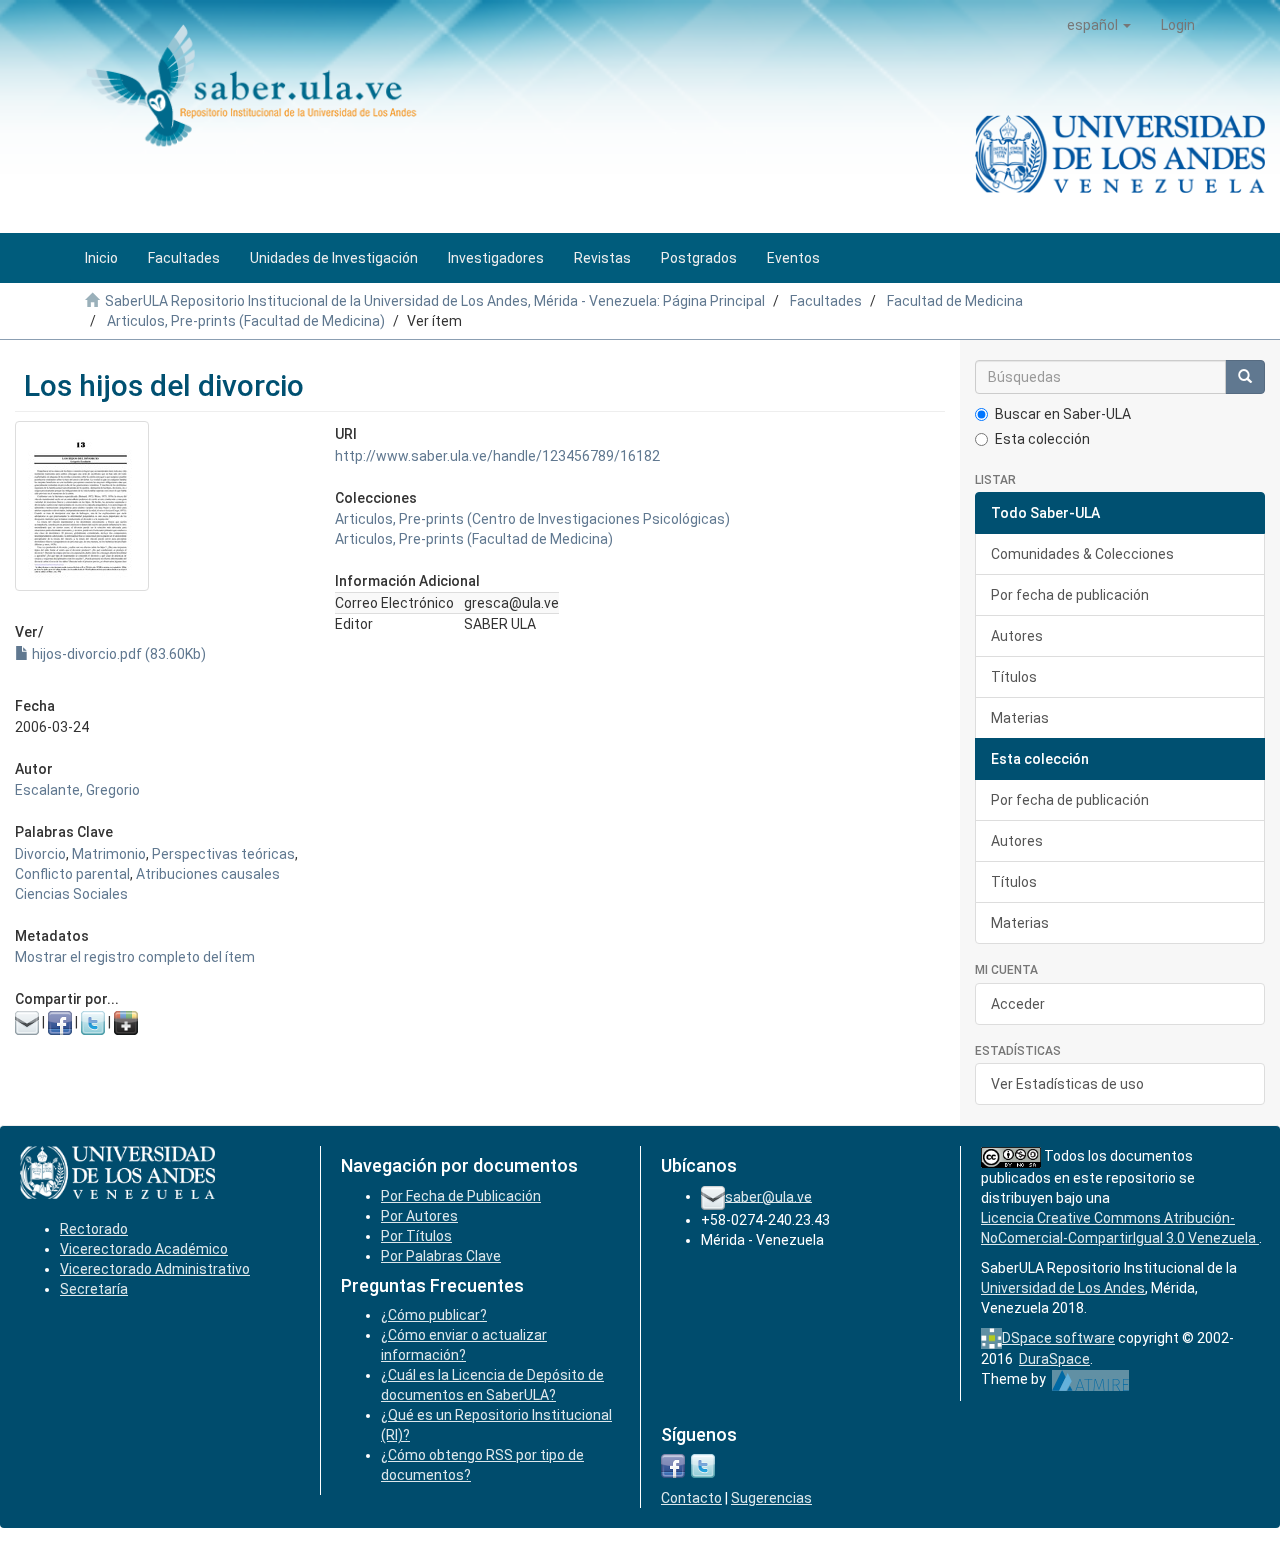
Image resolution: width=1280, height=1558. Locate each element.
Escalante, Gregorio (77, 790)
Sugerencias (771, 1498)
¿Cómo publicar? (434, 1315)
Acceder (1018, 1004)
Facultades (826, 301)
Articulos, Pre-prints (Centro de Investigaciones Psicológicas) (532, 519)
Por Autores (419, 1216)
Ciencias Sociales (71, 894)
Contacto (691, 1498)
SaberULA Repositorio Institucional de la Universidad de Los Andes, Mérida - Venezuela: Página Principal (435, 301)
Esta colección (1042, 439)
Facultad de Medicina (955, 301)
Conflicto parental (72, 874)
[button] (1099, 25)
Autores (1017, 636)
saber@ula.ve (768, 1196)
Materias (1020, 718)
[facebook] (673, 1465)
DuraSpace (1054, 1359)
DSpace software (1058, 1338)
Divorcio (40, 854)
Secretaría (94, 1289)
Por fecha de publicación (1070, 595)
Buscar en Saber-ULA (1063, 414)
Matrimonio (109, 854)
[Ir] (1245, 377)
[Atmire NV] (1090, 1379)
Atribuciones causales (208, 874)
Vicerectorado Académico (144, 1249)
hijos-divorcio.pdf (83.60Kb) (117, 654)
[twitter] (703, 1465)
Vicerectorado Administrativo (155, 1269)
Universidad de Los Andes (1063, 1288)
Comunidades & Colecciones (1082, 554)
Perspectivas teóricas (223, 854)
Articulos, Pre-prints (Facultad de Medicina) (246, 321)
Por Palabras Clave (441, 1256)
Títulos (1014, 677)
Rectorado (94, 1229)
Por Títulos (416, 1236)
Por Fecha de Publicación (461, 1196)
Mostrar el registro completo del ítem (135, 957)
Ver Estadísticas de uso (1067, 1084)
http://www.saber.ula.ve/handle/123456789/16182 (497, 456)
